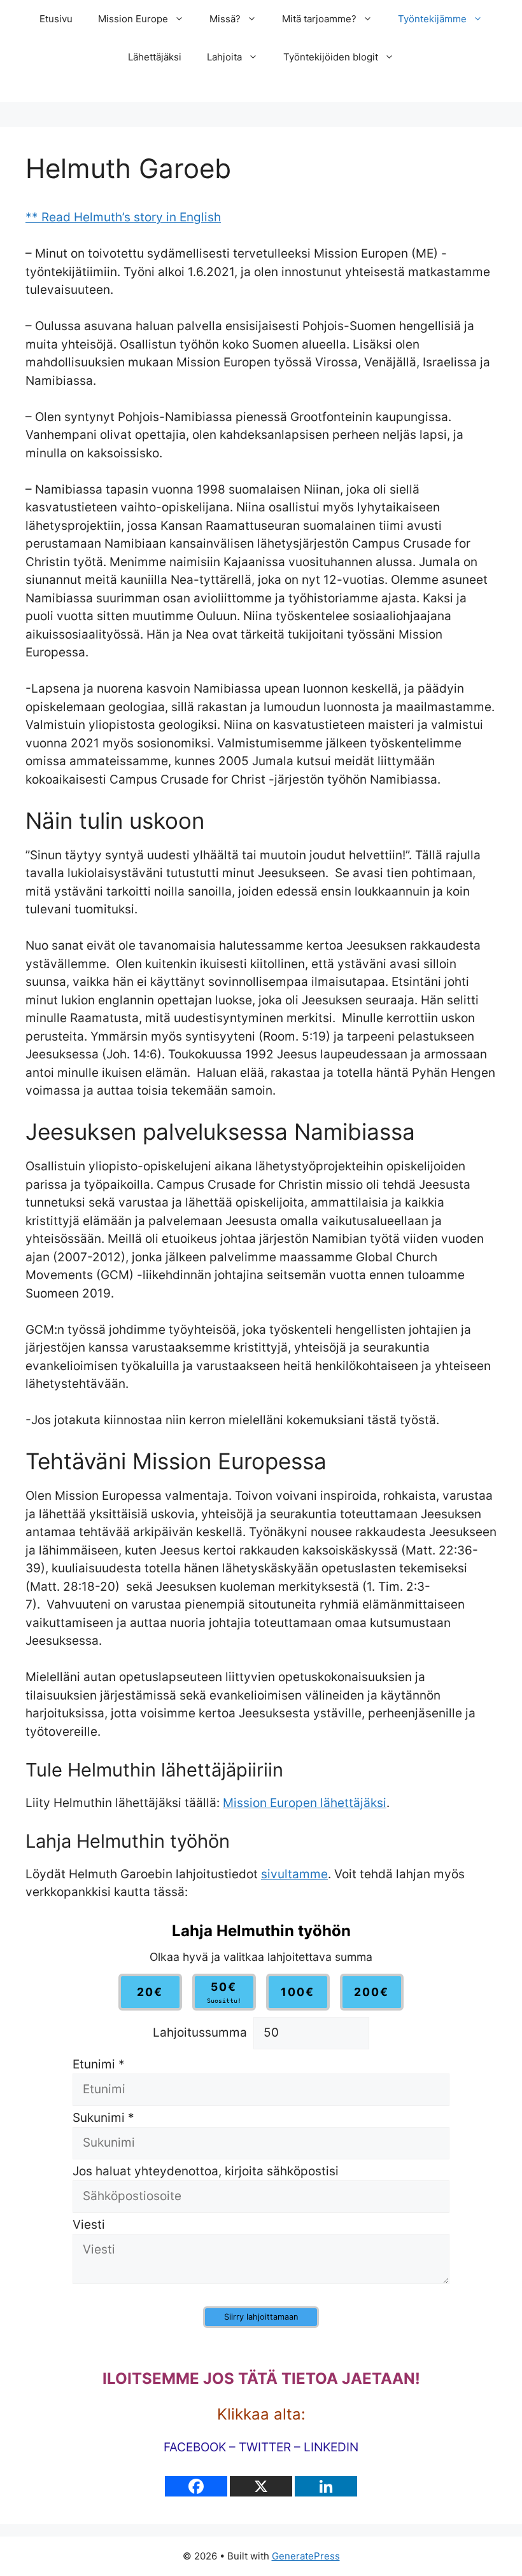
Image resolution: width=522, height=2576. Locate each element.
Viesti (89, 2225)
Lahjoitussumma (200, 2032)
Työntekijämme (432, 19)
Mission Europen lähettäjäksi (305, 1803)
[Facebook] (196, 2486)
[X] (261, 2486)
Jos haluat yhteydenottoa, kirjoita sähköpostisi (206, 2171)
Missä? (225, 19)
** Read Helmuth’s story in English (123, 217)
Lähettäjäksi (155, 57)
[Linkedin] (326, 2486)
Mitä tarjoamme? (319, 19)
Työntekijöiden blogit (331, 57)
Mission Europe (133, 19)
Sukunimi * (103, 2118)
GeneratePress (306, 2556)
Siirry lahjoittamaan (261, 2317)
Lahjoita (224, 57)
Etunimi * (99, 2064)
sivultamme (294, 1874)
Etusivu (56, 19)
